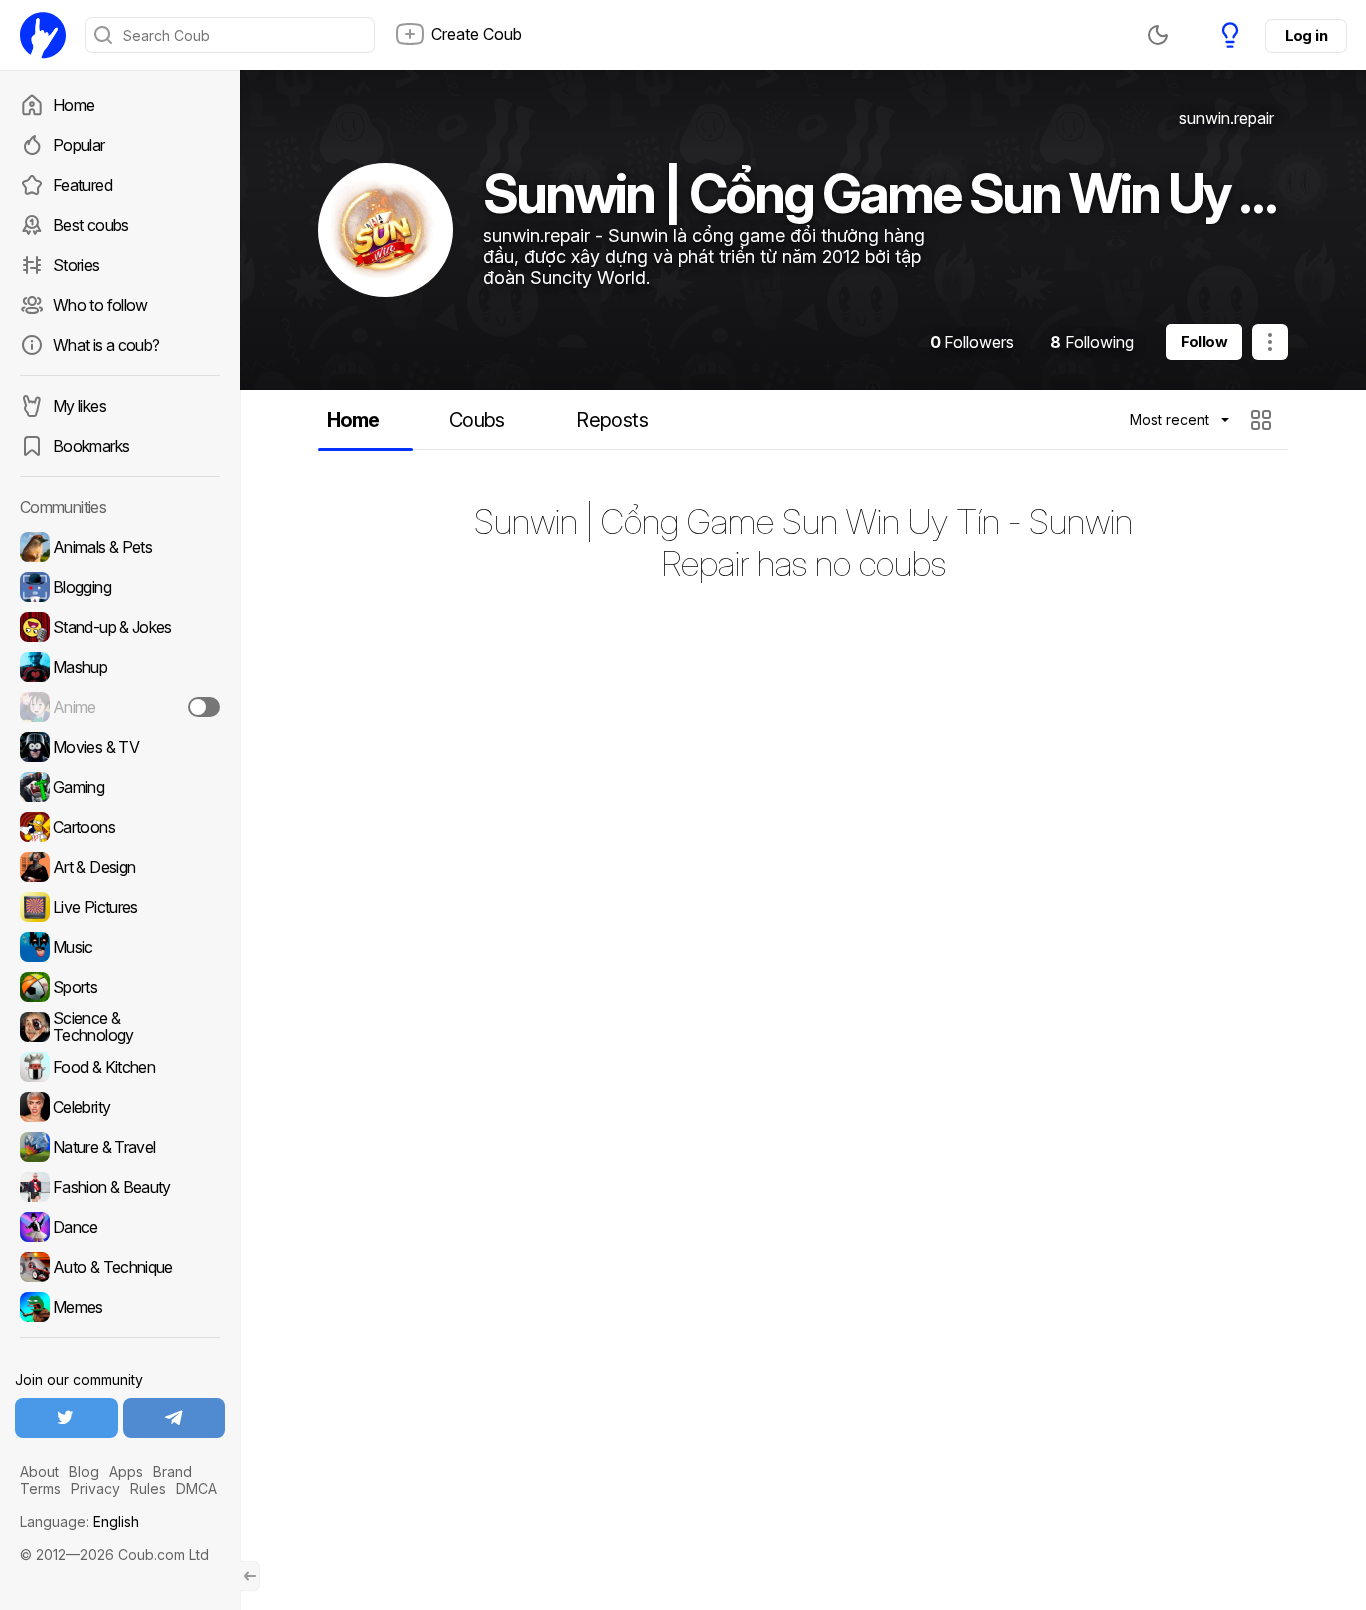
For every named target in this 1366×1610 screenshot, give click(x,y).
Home (73, 105)
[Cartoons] (120, 827)
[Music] (120, 947)
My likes (79, 406)
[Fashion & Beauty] (120, 1187)
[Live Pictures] (120, 907)
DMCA (196, 1488)
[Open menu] (1270, 342)
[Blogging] (120, 587)
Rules (148, 1488)
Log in (1306, 35)
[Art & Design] (120, 867)
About (39, 1471)
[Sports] (120, 987)
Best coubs (91, 225)
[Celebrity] (120, 1107)
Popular (79, 145)
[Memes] (120, 1307)
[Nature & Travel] (120, 1147)
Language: (79, 1521)
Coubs (477, 420)
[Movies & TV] (120, 747)
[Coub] (43, 35)
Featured (82, 185)
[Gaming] (120, 787)
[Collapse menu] (250, 1576)
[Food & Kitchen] (120, 1067)
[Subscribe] (204, 707)
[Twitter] (66, 1418)
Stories (76, 265)
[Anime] (120, 707)
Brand (172, 1471)
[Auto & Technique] (120, 1267)
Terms (40, 1488)
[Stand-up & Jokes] (120, 627)
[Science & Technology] (120, 1027)
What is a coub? (106, 345)
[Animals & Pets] (120, 547)
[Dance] (120, 1227)
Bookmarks (91, 446)
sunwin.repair (1226, 118)
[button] (1263, 420)
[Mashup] (120, 667)
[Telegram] (174, 1418)
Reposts (612, 420)
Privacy (95, 1488)
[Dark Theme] (1158, 35)
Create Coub (476, 34)
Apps (126, 1471)
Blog (84, 1471)
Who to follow (100, 305)
